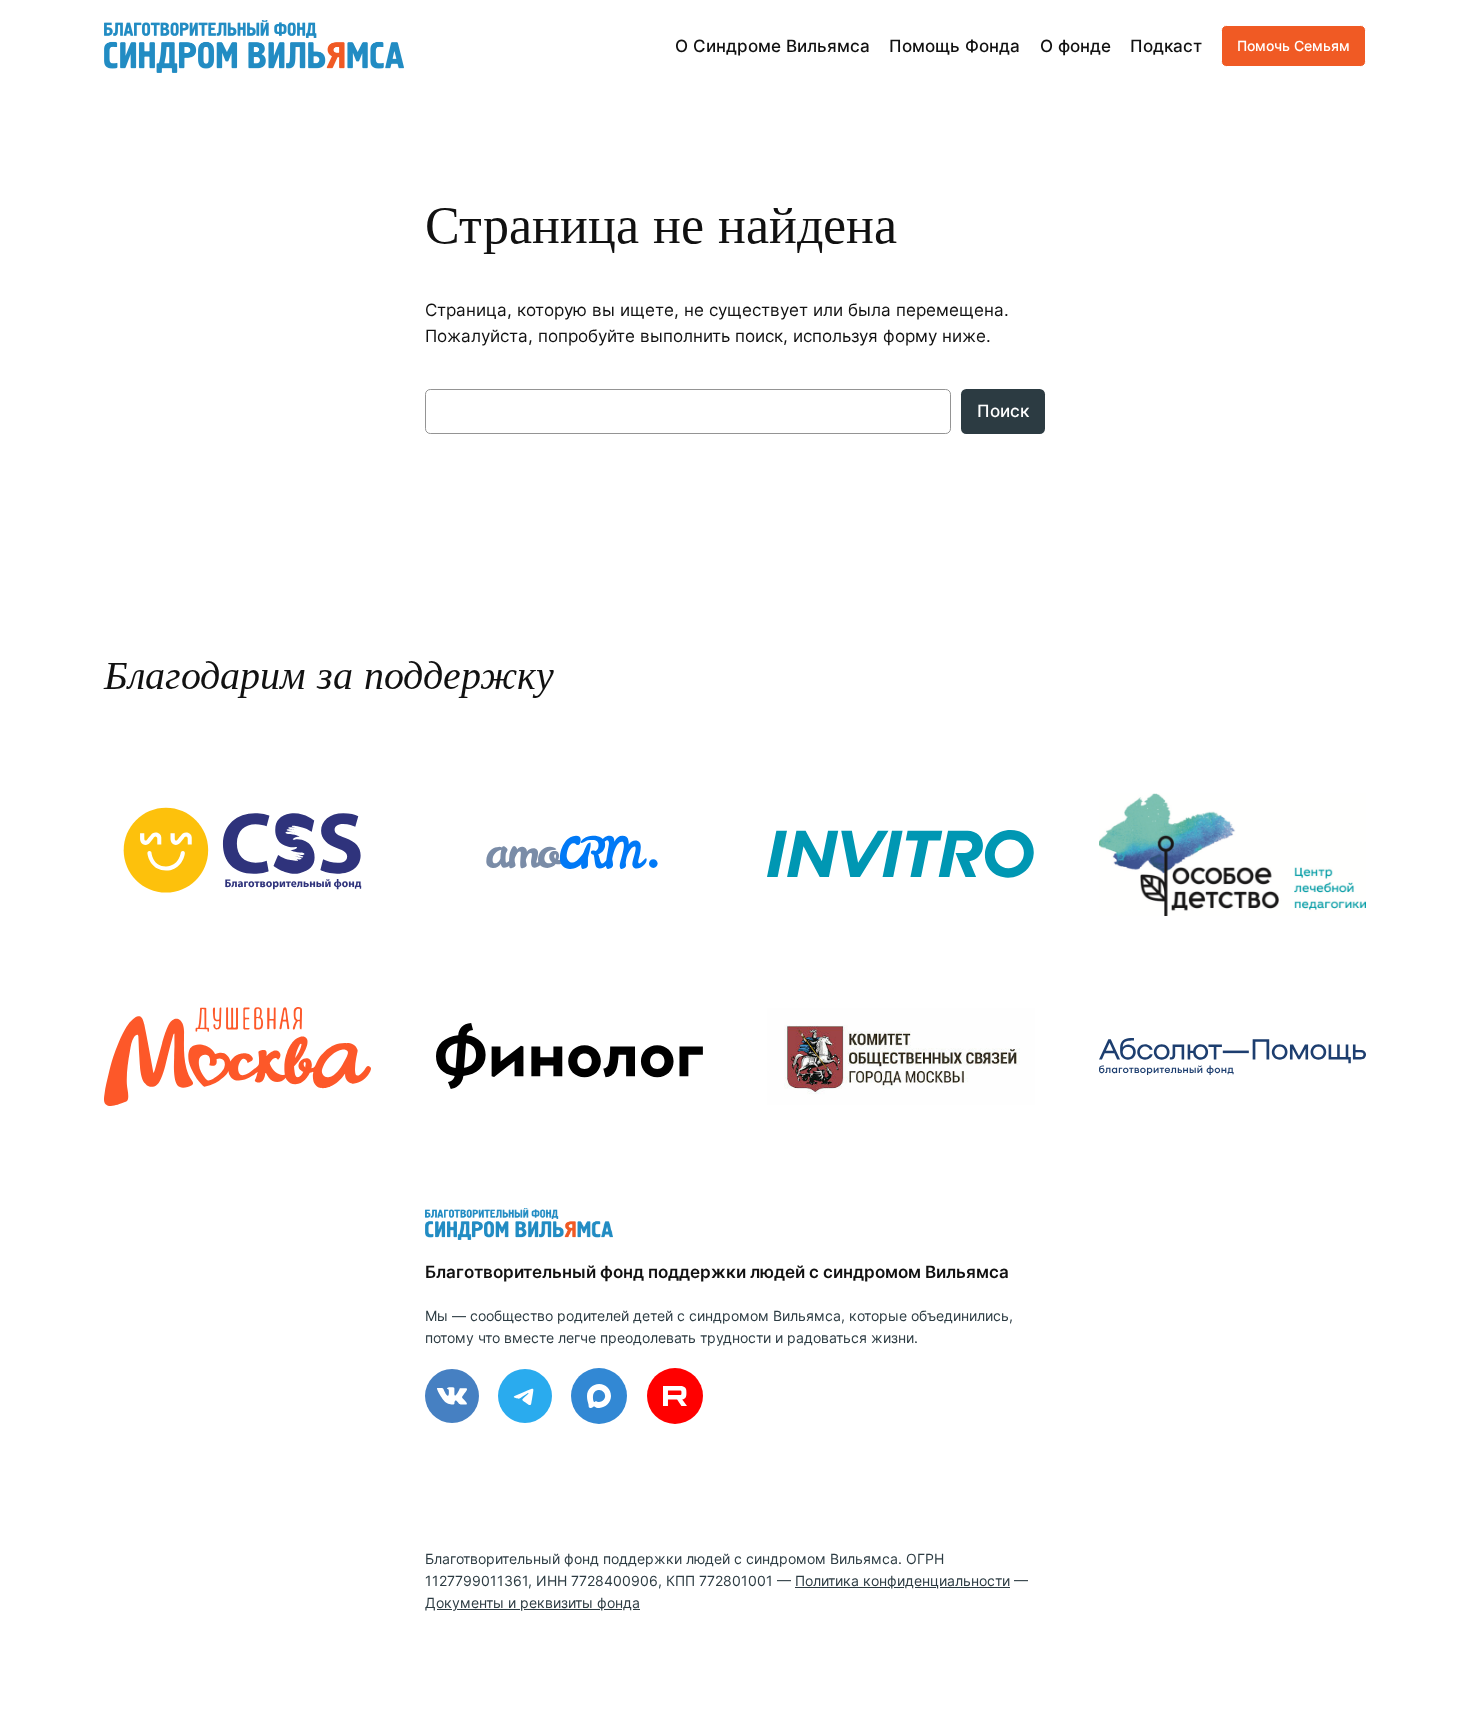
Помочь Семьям (1293, 45)
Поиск (1003, 411)
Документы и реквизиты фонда (532, 1602)
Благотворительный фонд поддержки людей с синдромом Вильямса (717, 1272)
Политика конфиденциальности (902, 1580)
